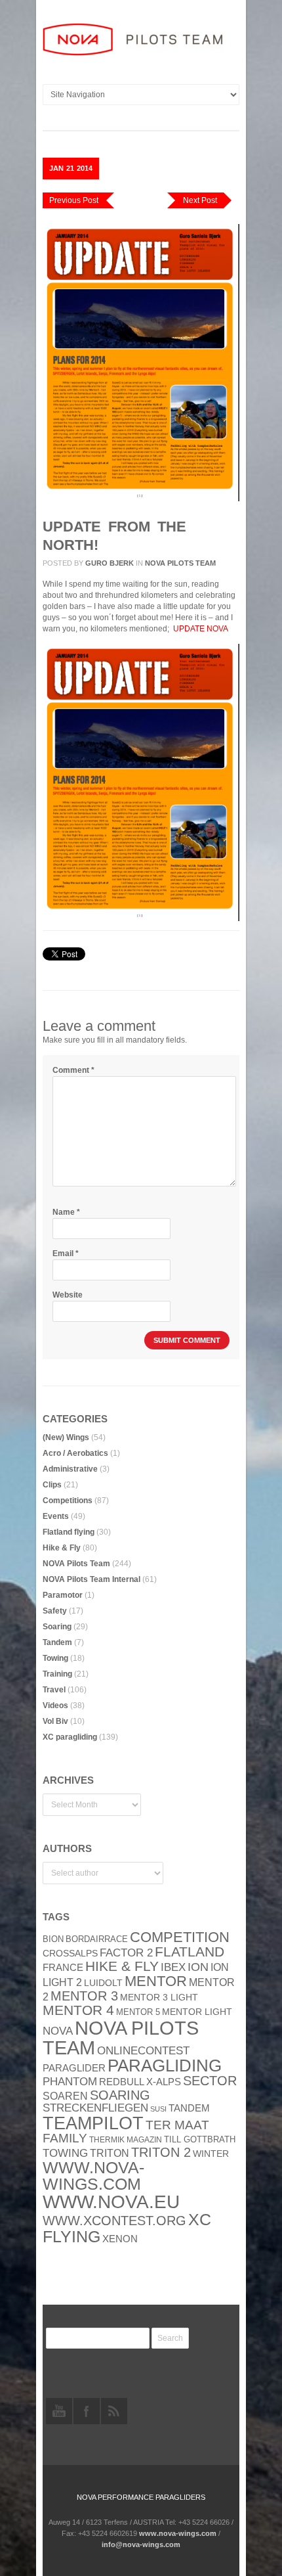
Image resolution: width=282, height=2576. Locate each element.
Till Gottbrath (200, 2139)
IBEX (173, 1967)
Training (57, 1674)
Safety (55, 1611)
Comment (73, 1070)
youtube (59, 2411)
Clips (52, 1485)
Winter (211, 2154)
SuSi (158, 2109)
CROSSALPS (70, 1954)
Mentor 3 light (159, 1998)
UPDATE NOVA (201, 629)
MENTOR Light (197, 2012)
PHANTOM (70, 2082)
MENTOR (156, 1981)
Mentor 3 (84, 1996)
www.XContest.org (114, 2221)
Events (56, 1516)
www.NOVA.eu (111, 2202)
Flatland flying (69, 1532)
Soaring (57, 1627)
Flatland (190, 1952)
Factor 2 (126, 1953)
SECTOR (210, 2081)
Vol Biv (55, 1721)
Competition (180, 1937)
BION (53, 1939)
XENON (120, 2239)
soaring (120, 2095)
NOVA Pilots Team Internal (91, 1579)
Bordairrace (97, 1939)
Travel (54, 1690)
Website (68, 1295)
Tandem (57, 1642)
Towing (55, 1658)
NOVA (58, 2031)
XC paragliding (70, 1737)
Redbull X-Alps (140, 2082)
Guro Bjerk (110, 563)
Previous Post (74, 200)
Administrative (70, 1469)
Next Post (200, 200)
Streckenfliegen (95, 2108)
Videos (55, 1706)
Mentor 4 (78, 2010)
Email (66, 1254)
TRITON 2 (161, 2152)
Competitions (68, 1501)
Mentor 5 (138, 2012)
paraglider (74, 2068)
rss (114, 2411)
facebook (87, 2411)
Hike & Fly (62, 1548)
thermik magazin (126, 2140)
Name (66, 1212)
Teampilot (93, 2123)
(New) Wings (66, 1437)
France (63, 1968)
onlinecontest (143, 2050)
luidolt (103, 1983)
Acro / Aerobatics (75, 1453)
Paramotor (63, 1595)
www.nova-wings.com (93, 2176)
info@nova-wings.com (141, 2544)
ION (198, 1967)
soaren (65, 2096)
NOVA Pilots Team (180, 563)
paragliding (165, 2066)
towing (65, 2153)
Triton (110, 2153)
